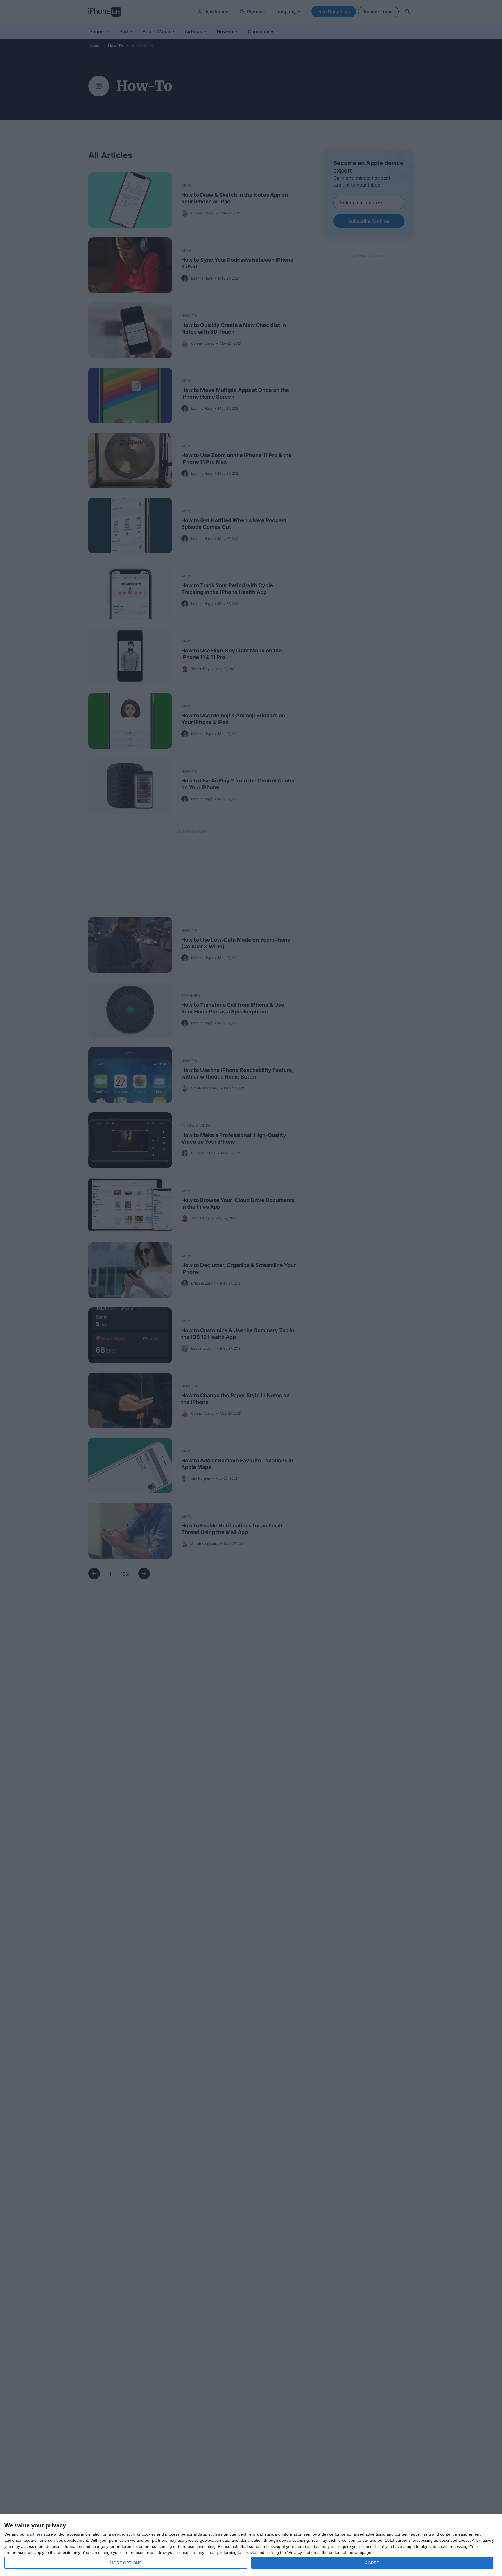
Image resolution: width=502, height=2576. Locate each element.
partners (35, 2534)
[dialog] (251, 2545)
